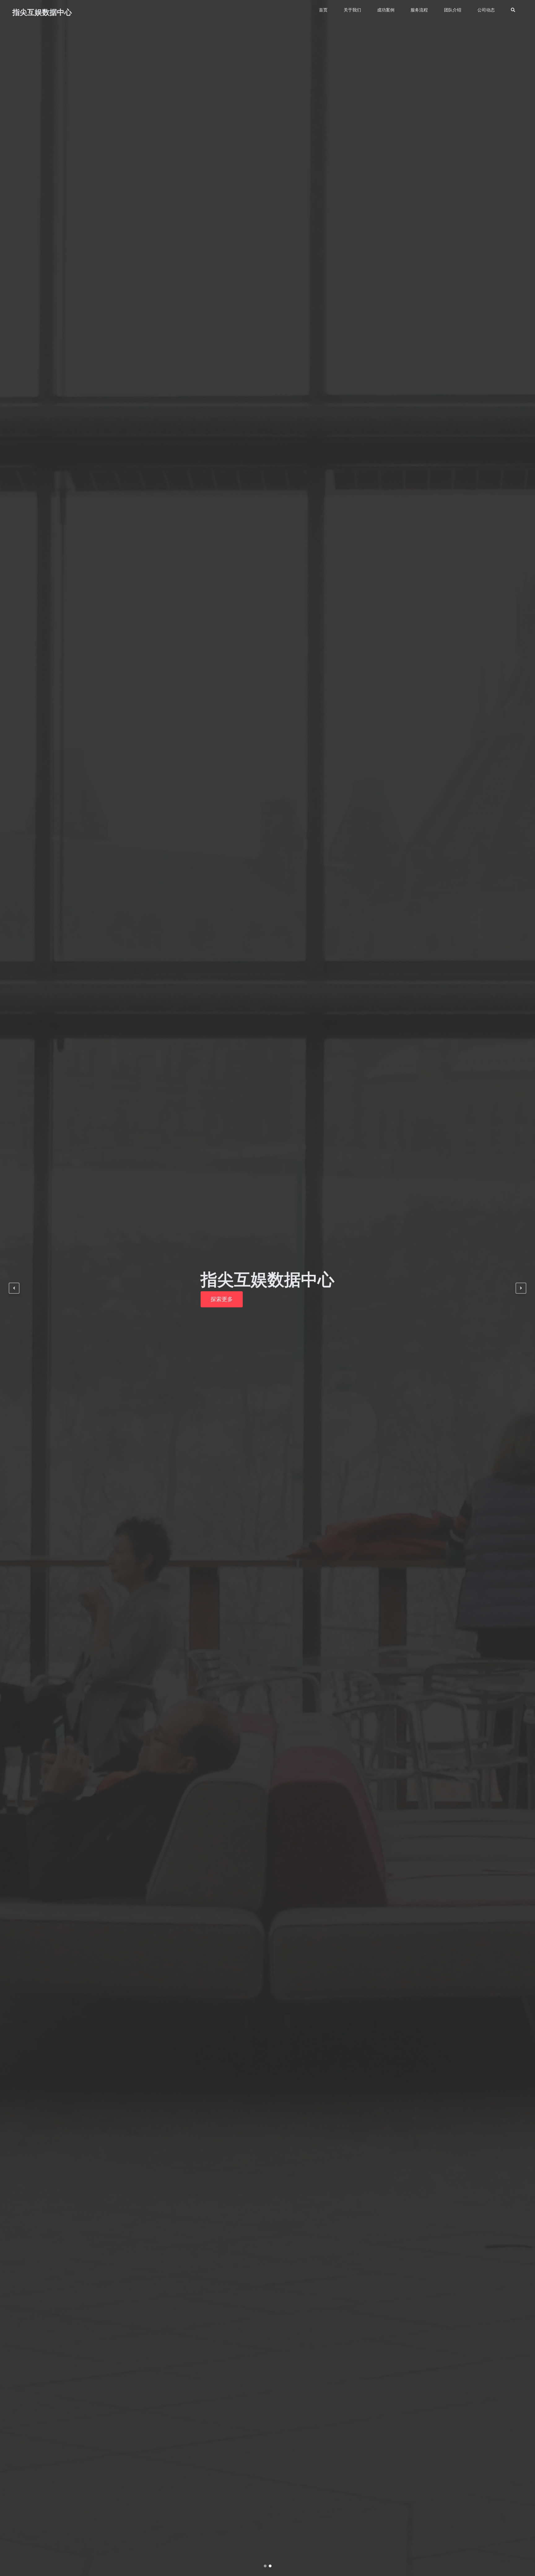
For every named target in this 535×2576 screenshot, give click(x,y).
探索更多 (222, 1299)
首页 (323, 10)
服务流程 (419, 10)
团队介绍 (453, 10)
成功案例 (386, 10)
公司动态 (486, 10)
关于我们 (352, 10)
